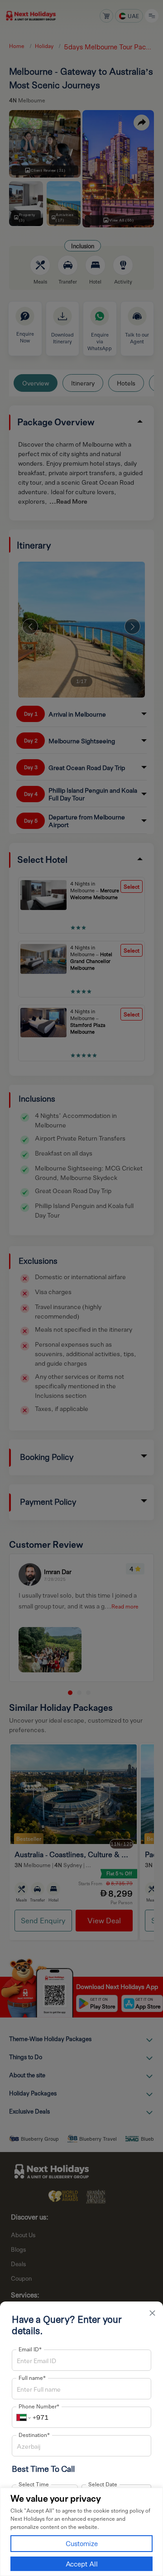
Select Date (103, 2484)
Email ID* (30, 2349)
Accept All (82, 2564)
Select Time (34, 2484)
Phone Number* (39, 2406)
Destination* (34, 2435)
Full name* (32, 2378)
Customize (82, 2543)
